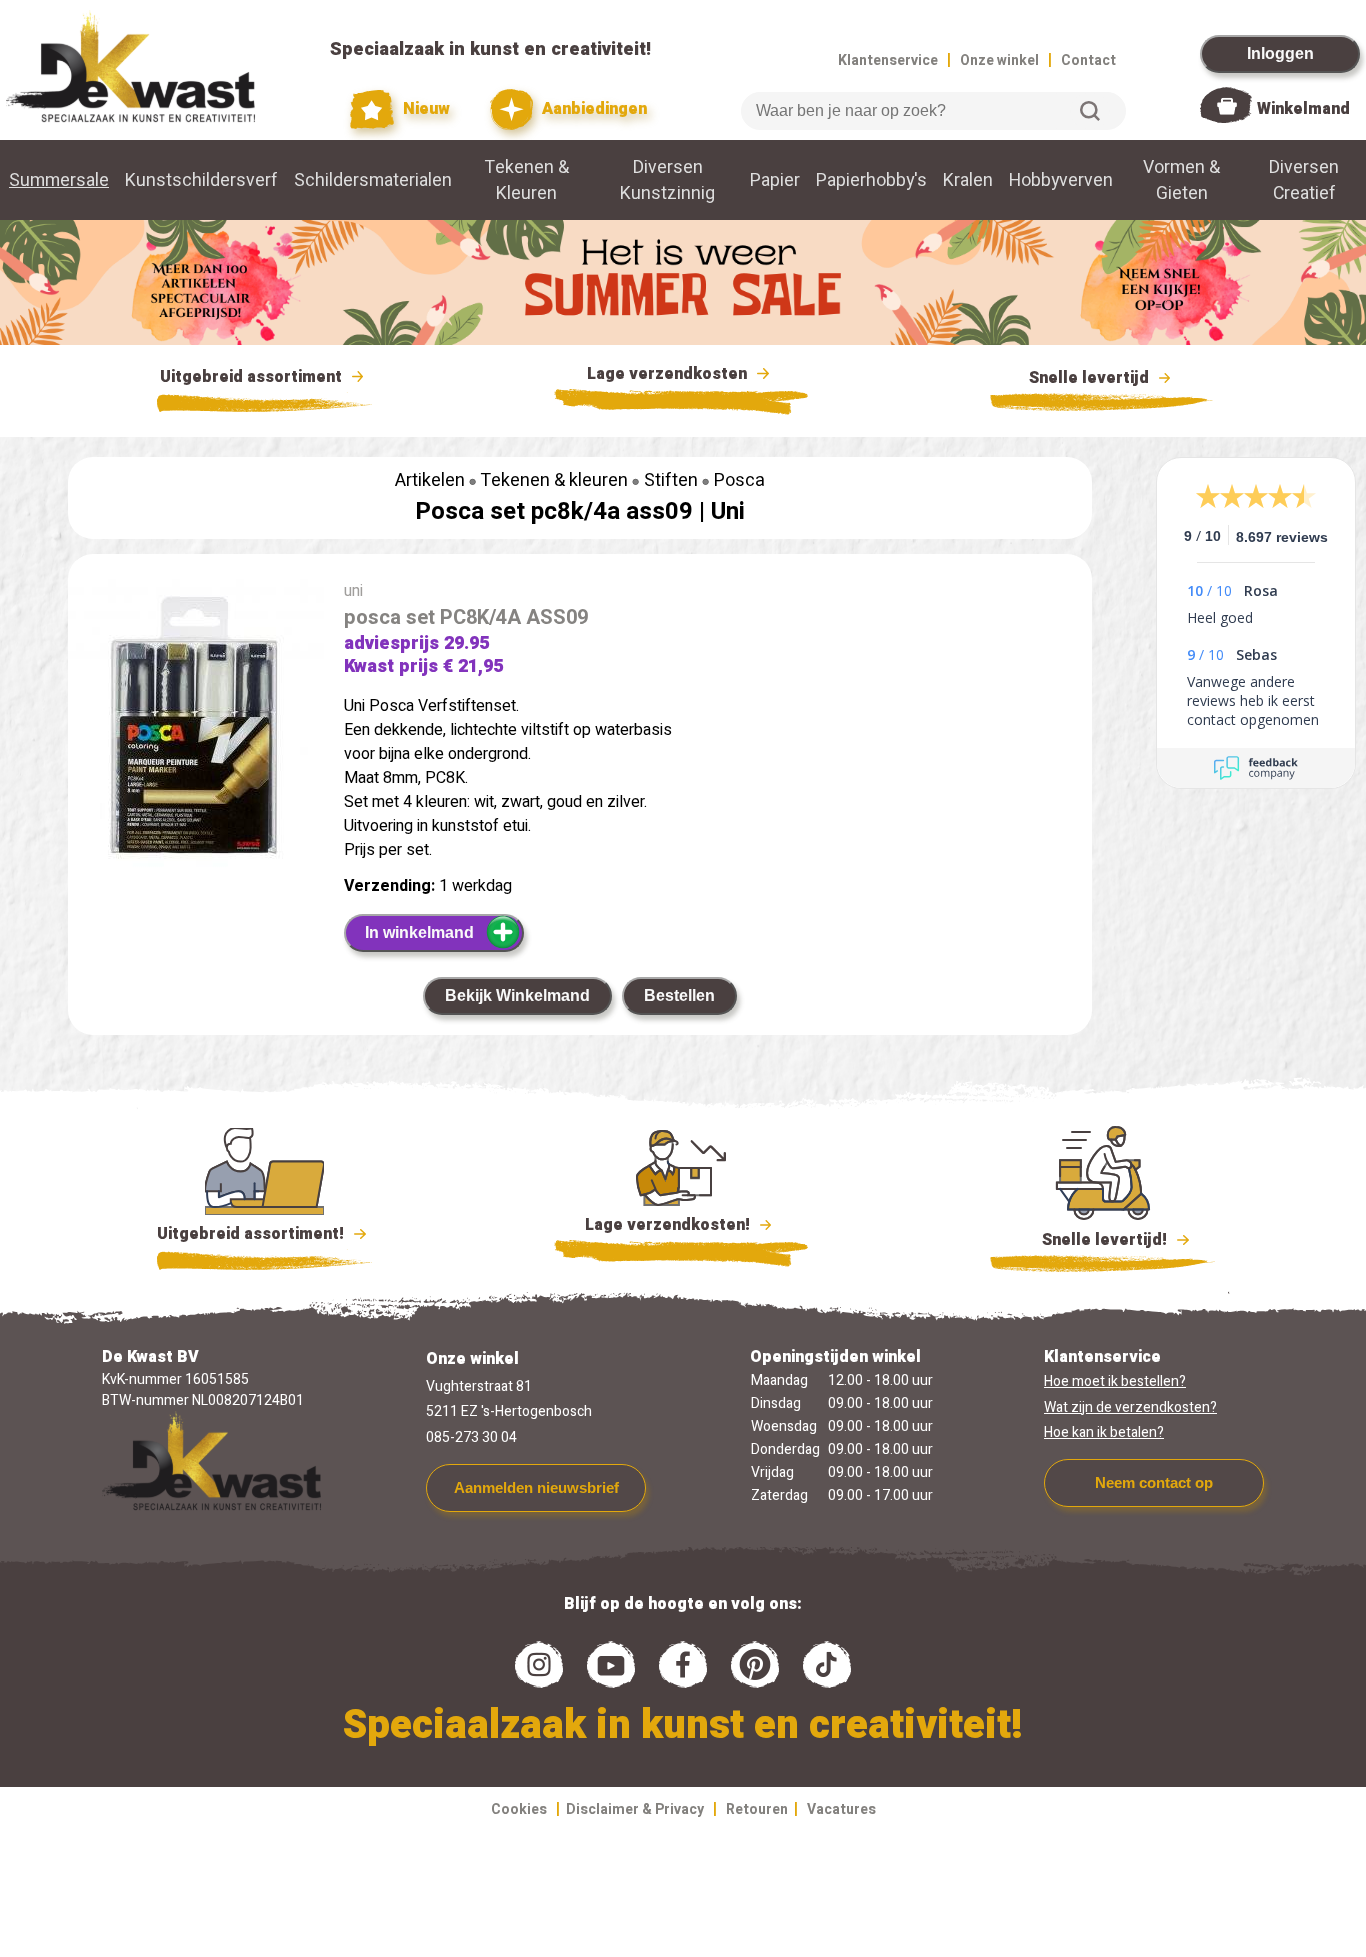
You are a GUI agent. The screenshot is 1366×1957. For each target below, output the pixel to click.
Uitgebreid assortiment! (252, 1234)
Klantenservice (888, 60)
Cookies (519, 1809)
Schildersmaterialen (373, 180)
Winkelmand (1303, 109)
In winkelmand (419, 932)
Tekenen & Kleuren (527, 180)
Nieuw (424, 109)
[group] (196, 744)
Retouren (757, 1809)
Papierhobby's (871, 180)
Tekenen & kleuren (554, 480)
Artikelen (430, 480)
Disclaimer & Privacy (635, 1809)
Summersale (59, 180)
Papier (775, 180)
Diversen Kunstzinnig (667, 180)
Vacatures (841, 1809)
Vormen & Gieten (1181, 180)
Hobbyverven (1061, 180)
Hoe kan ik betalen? (1104, 1432)
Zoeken (1090, 111)
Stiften (671, 480)
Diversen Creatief (1304, 180)
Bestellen (679, 995)
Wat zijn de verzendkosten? (1130, 1407)
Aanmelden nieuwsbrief (536, 1487)
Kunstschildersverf (201, 180)
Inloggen (1280, 53)
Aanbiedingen (592, 109)
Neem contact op (1154, 1482)
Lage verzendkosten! (669, 1225)
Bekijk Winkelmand (517, 995)
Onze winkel (999, 60)
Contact (1088, 60)
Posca (739, 480)
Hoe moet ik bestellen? (1115, 1381)
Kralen (968, 180)
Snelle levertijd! (1090, 1240)
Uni (728, 511)
